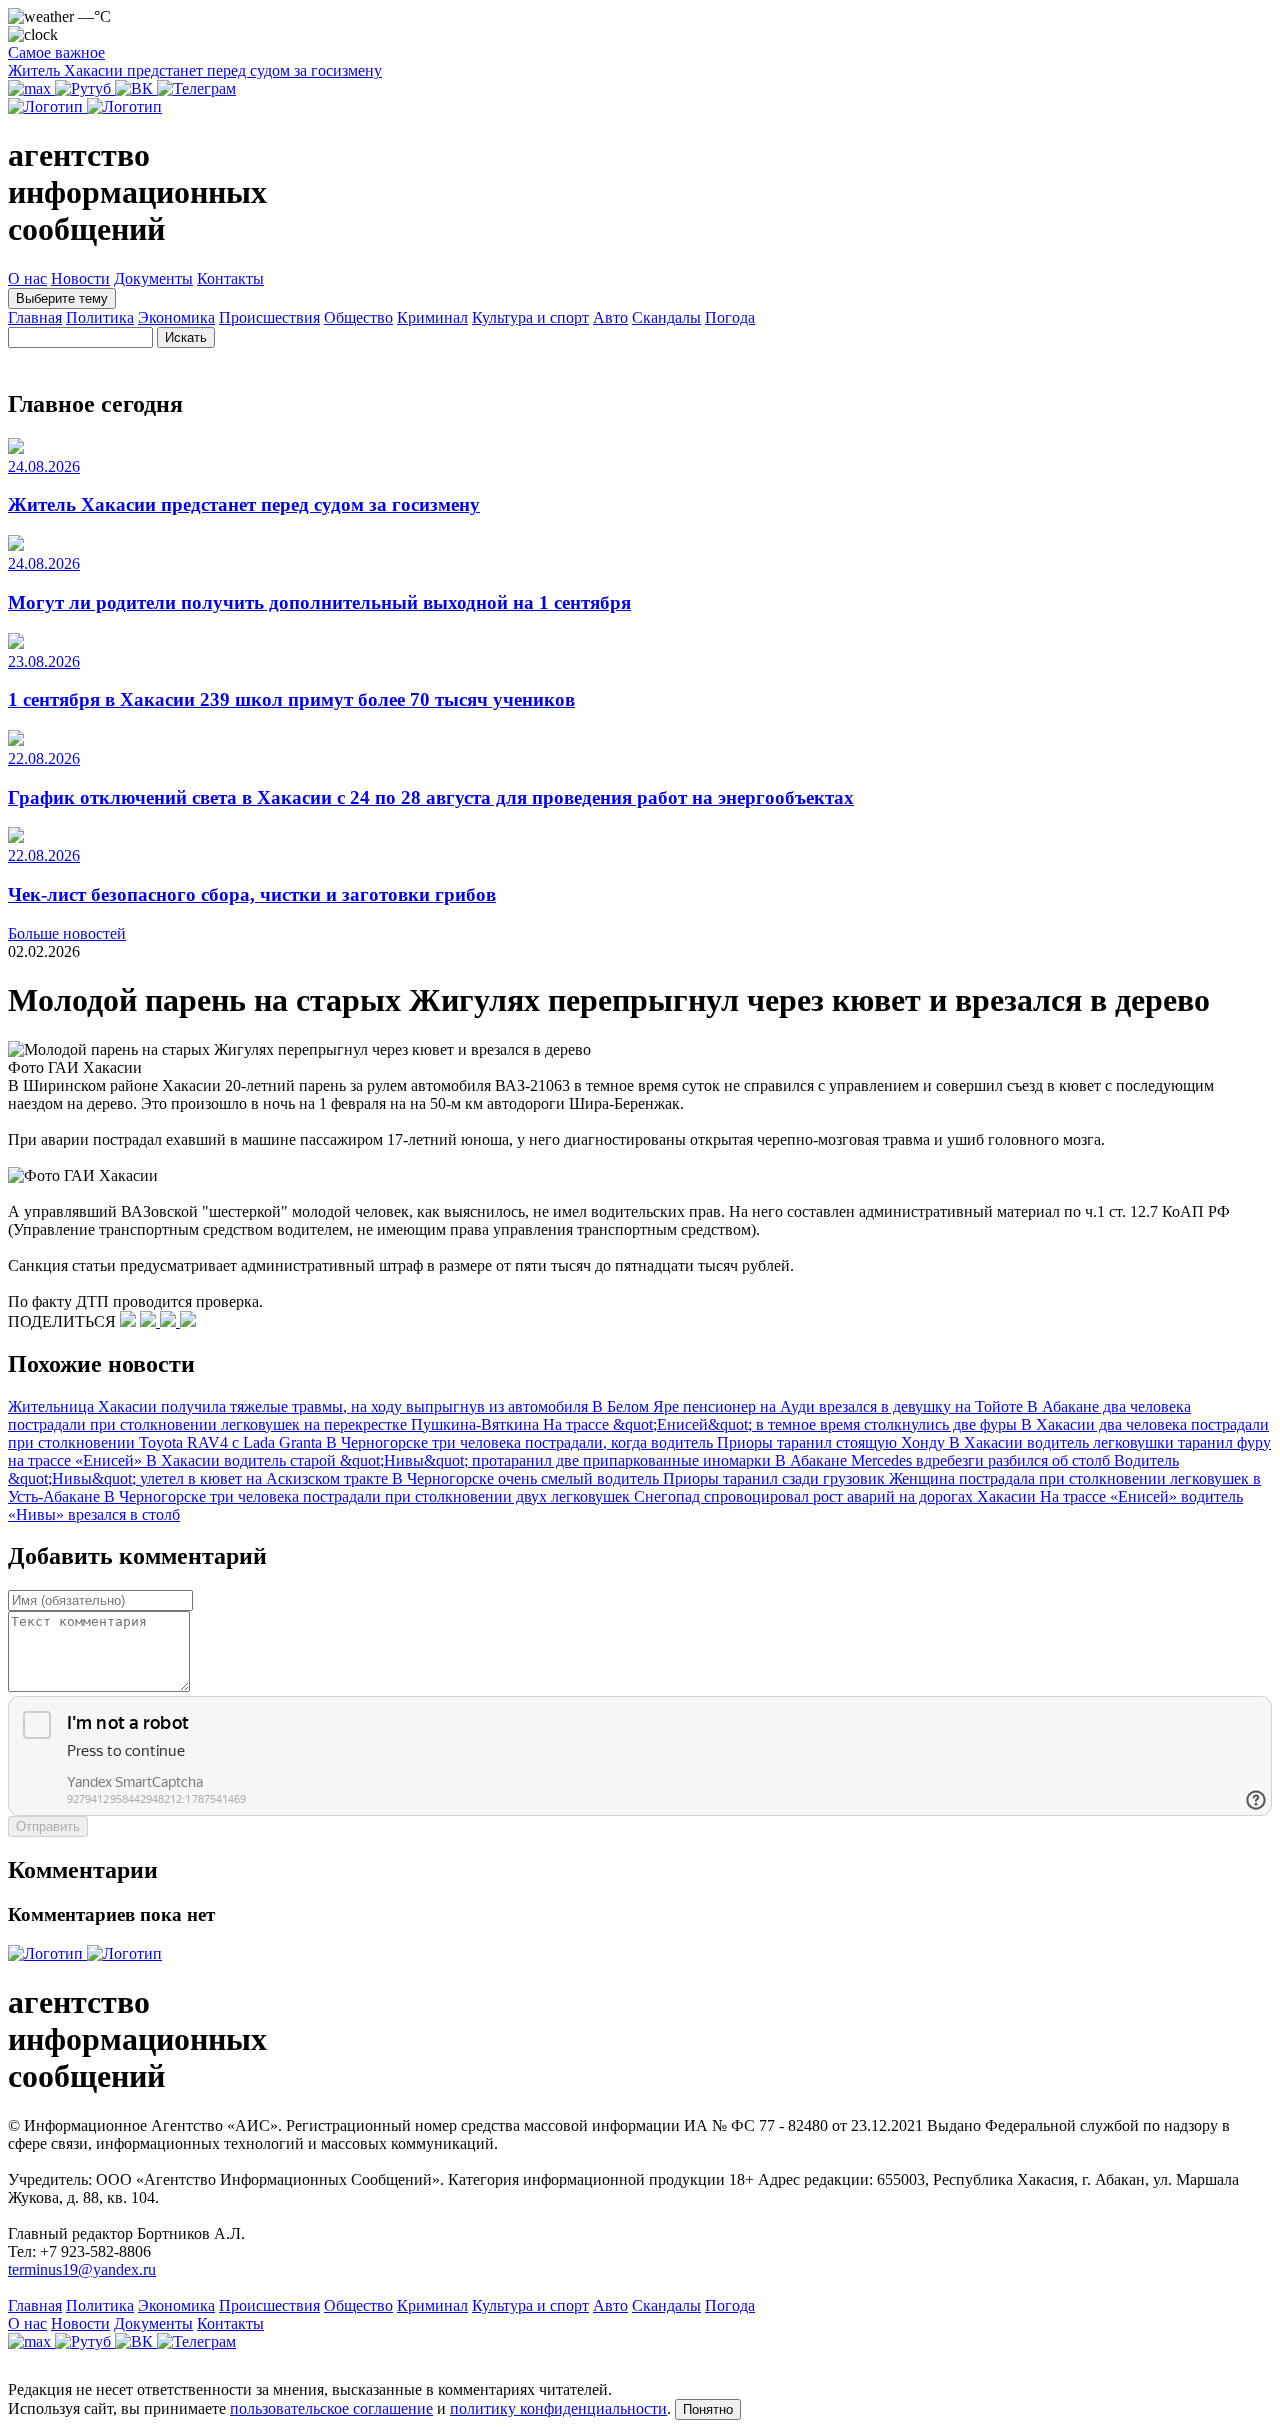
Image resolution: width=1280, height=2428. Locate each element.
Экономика (176, 317)
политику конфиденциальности (558, 2408)
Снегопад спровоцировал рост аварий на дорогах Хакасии (837, 1496)
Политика (100, 317)
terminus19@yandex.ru (82, 2269)
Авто (610, 317)
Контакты (230, 278)
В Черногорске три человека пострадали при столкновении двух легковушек (369, 1496)
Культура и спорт (530, 317)
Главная (35, 317)
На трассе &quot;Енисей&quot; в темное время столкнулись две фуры (782, 1424)
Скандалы (666, 317)
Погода (730, 317)
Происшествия (269, 317)
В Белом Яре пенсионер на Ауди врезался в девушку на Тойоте (809, 1406)
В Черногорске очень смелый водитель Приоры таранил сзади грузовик (640, 1478)
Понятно (708, 2409)
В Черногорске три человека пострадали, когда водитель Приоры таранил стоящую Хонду (637, 1442)
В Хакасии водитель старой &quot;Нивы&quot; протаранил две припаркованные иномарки (460, 1460)
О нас (27, 278)
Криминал (432, 317)
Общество (358, 317)
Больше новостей (67, 933)
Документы (153, 278)
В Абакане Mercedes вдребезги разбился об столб (944, 1460)
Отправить (48, 1826)
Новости (80, 278)
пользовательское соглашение (331, 2408)
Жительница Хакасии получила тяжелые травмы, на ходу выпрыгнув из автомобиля (300, 1406)
